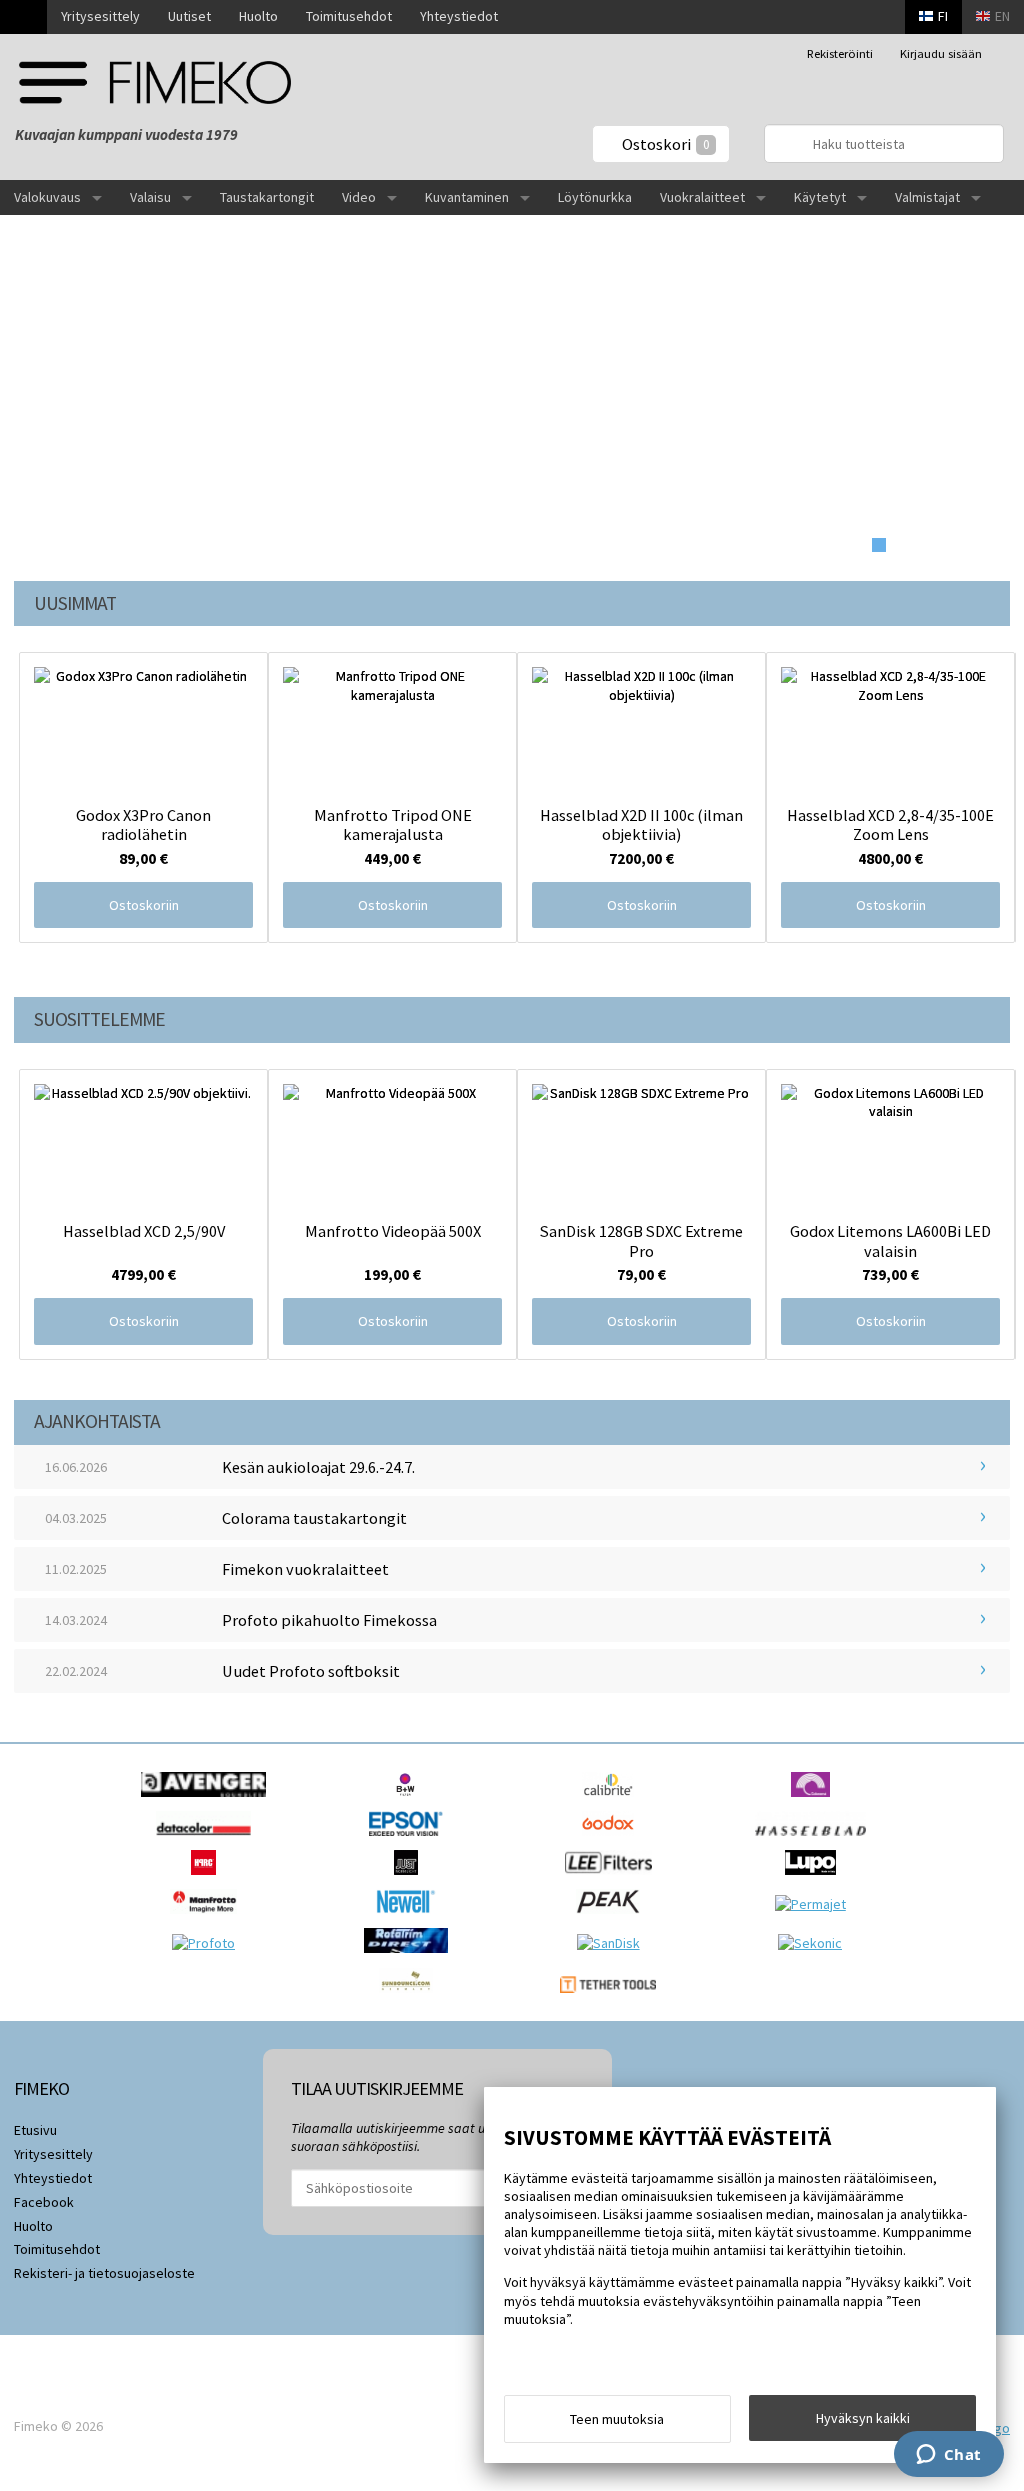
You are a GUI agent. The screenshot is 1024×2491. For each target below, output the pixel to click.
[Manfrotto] (208, 1919)
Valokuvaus (47, 197)
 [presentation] (989, 735)
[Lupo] (815, 1880)
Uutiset (189, 16)
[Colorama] (815, 1802)
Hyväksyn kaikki (863, 2418)
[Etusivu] (23, 17)
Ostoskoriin (144, 905)
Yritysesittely (100, 16)
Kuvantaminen (467, 197)
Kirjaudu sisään (941, 53)
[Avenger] (208, 1802)
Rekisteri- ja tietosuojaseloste (104, 2273)
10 (962, 545)
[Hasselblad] (815, 1841)
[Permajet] (815, 1904)
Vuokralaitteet (702, 197)
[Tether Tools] (612, 1998)
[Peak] (613, 1919)
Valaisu (150, 197)
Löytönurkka (595, 197)
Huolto (258, 16)
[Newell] (411, 1919)
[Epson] (411, 1841)
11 (983, 545)
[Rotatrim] (410, 1958)
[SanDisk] (613, 1943)
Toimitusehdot (349, 16)
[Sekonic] (815, 1943)
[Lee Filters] (613, 1880)
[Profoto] (208, 1943)
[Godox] (613, 1841)
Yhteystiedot (459, 16)
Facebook (44, 2202)
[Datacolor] (208, 1841)
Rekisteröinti (840, 53)
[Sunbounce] (411, 1998)
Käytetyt (820, 197)
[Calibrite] (613, 1802)
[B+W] (410, 1802)
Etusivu (35, 2130)
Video (359, 197)
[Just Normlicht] (411, 1880)
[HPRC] (208, 1880)
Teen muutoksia (617, 2419)
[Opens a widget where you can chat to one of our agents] (948, 2456)
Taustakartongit (267, 197)
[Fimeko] (155, 82)
